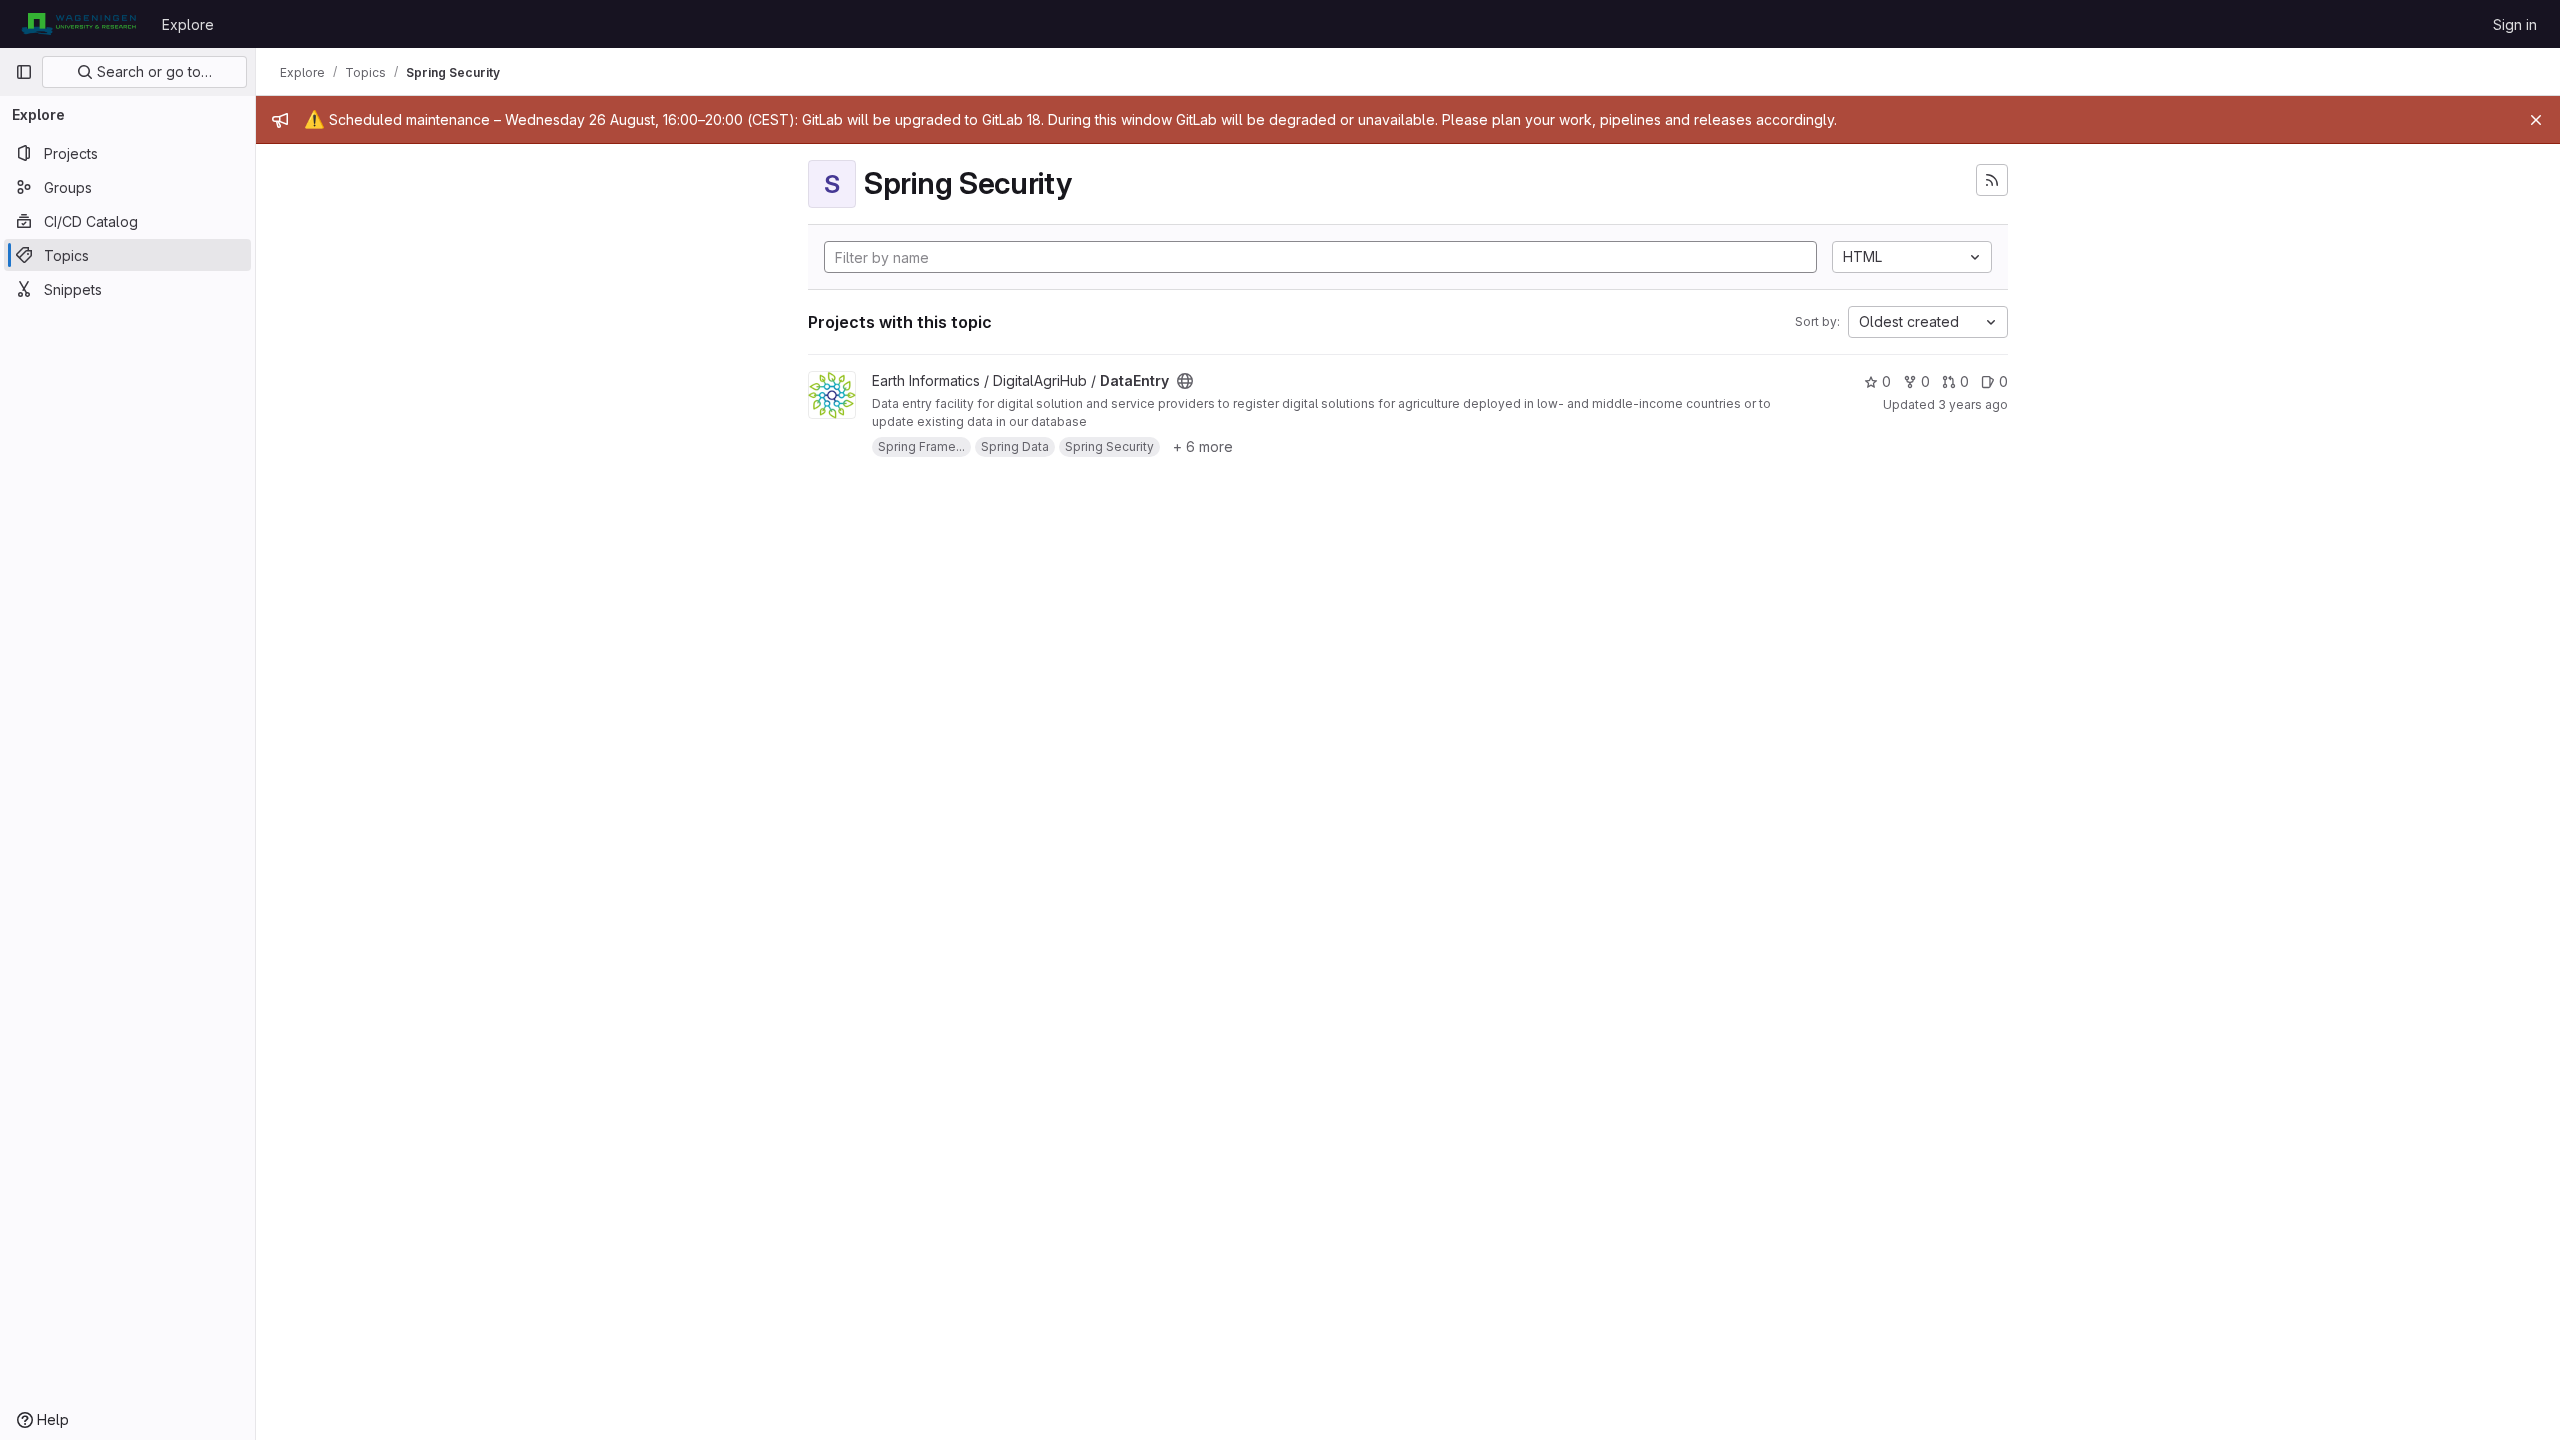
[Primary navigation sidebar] (24, 72)
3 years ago (1973, 404)
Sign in (2515, 24)
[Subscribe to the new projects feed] (1992, 180)
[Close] (2536, 120)
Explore (188, 24)
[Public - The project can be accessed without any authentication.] (1185, 381)
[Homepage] (78, 24)
